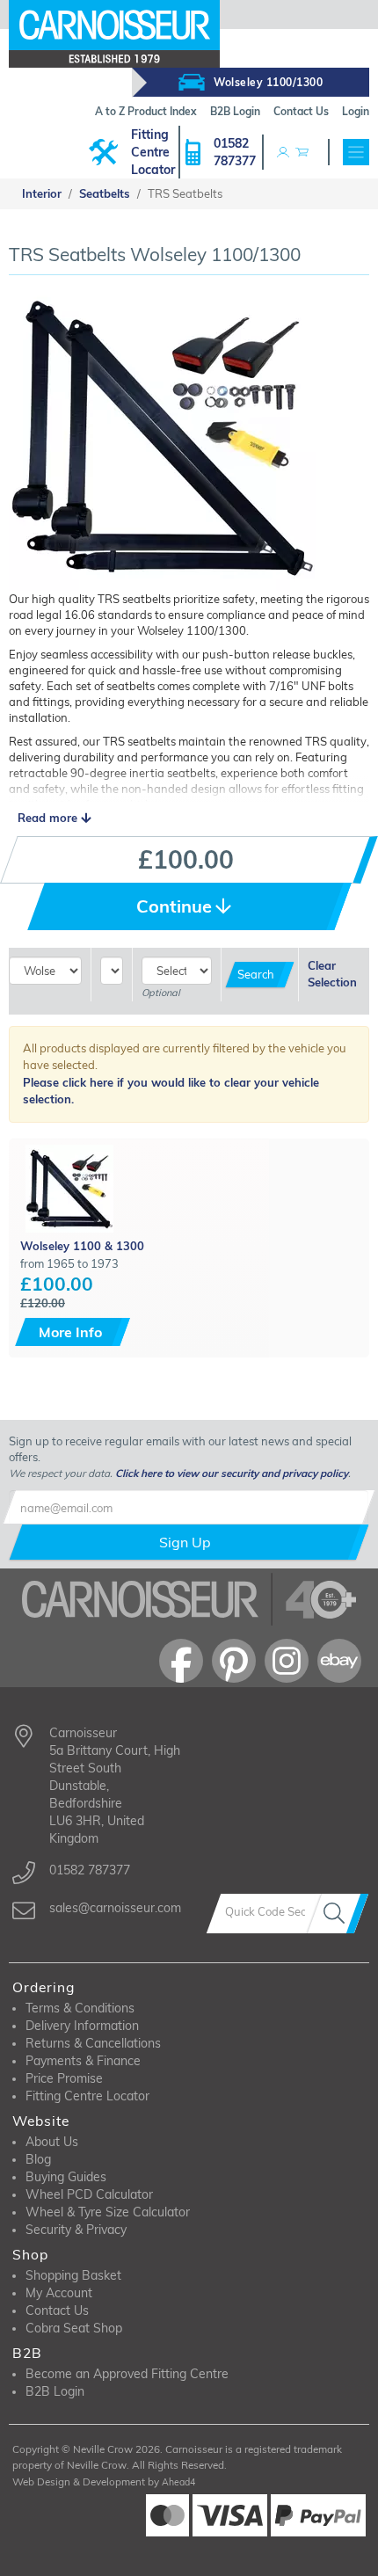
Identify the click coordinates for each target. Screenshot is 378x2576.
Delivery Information (82, 2026)
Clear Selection (332, 974)
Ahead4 (178, 2482)
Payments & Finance (83, 2061)
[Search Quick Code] (338, 1914)
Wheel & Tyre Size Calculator (108, 2212)
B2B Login (55, 2391)
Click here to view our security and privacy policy (232, 1473)
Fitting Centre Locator (153, 152)
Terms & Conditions (80, 2008)
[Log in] (283, 152)
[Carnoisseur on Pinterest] (234, 1661)
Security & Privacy (76, 2230)
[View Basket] (302, 152)
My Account (59, 2293)
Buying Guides (66, 2177)
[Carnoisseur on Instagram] (287, 1661)
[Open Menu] (356, 152)
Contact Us (57, 2310)
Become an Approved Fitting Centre (127, 2374)
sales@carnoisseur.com (115, 1908)
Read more (49, 818)
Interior (42, 193)
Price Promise (64, 2078)
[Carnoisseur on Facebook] (181, 1661)
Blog (38, 2159)
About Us (52, 2142)
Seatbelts (105, 193)
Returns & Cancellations (93, 2043)
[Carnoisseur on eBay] (339, 1661)
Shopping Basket (73, 2275)
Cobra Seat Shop (74, 2328)
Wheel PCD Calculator (89, 2194)
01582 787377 (235, 152)
